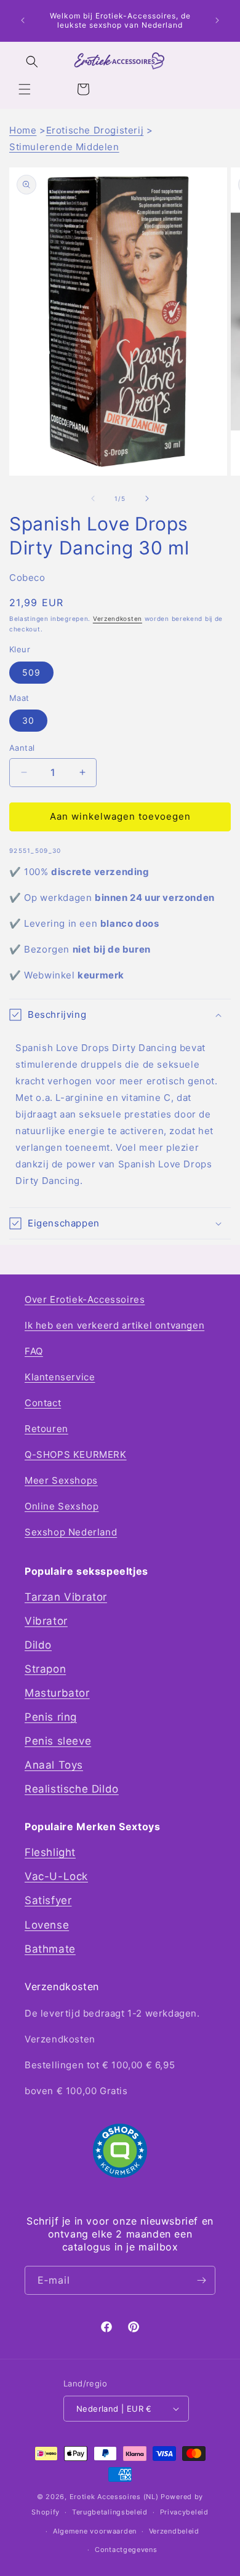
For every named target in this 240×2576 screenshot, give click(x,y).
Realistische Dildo (72, 1789)
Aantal (22, 748)
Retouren (46, 1429)
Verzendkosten (118, 618)
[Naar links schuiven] (93, 498)
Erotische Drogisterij (95, 130)
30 (28, 720)
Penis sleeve (58, 1741)
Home (23, 130)
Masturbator (57, 1693)
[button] (25, 89)
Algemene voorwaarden (95, 2531)
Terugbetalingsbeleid (110, 2512)
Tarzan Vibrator (66, 1597)
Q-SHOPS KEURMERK (76, 1454)
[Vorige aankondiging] (23, 20)
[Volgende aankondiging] (217, 20)
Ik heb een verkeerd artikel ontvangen (114, 1325)
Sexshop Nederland (71, 1532)
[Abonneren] (201, 2280)
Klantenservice (60, 1377)
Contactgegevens (126, 2550)
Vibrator (46, 1621)
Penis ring (51, 1717)
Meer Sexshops (61, 1480)
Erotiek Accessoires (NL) (114, 2497)
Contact (43, 1403)
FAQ (34, 1351)
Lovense (47, 1925)
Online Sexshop (62, 1506)
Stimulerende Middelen (64, 147)
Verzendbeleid (174, 2531)
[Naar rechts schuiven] (147, 498)
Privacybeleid (184, 2512)
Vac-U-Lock (56, 1876)
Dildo (38, 1645)
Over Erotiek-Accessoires (85, 1299)
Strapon (45, 1669)
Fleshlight (50, 1852)
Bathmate (50, 1949)
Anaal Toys (54, 1765)
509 (31, 672)
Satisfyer (48, 1900)
